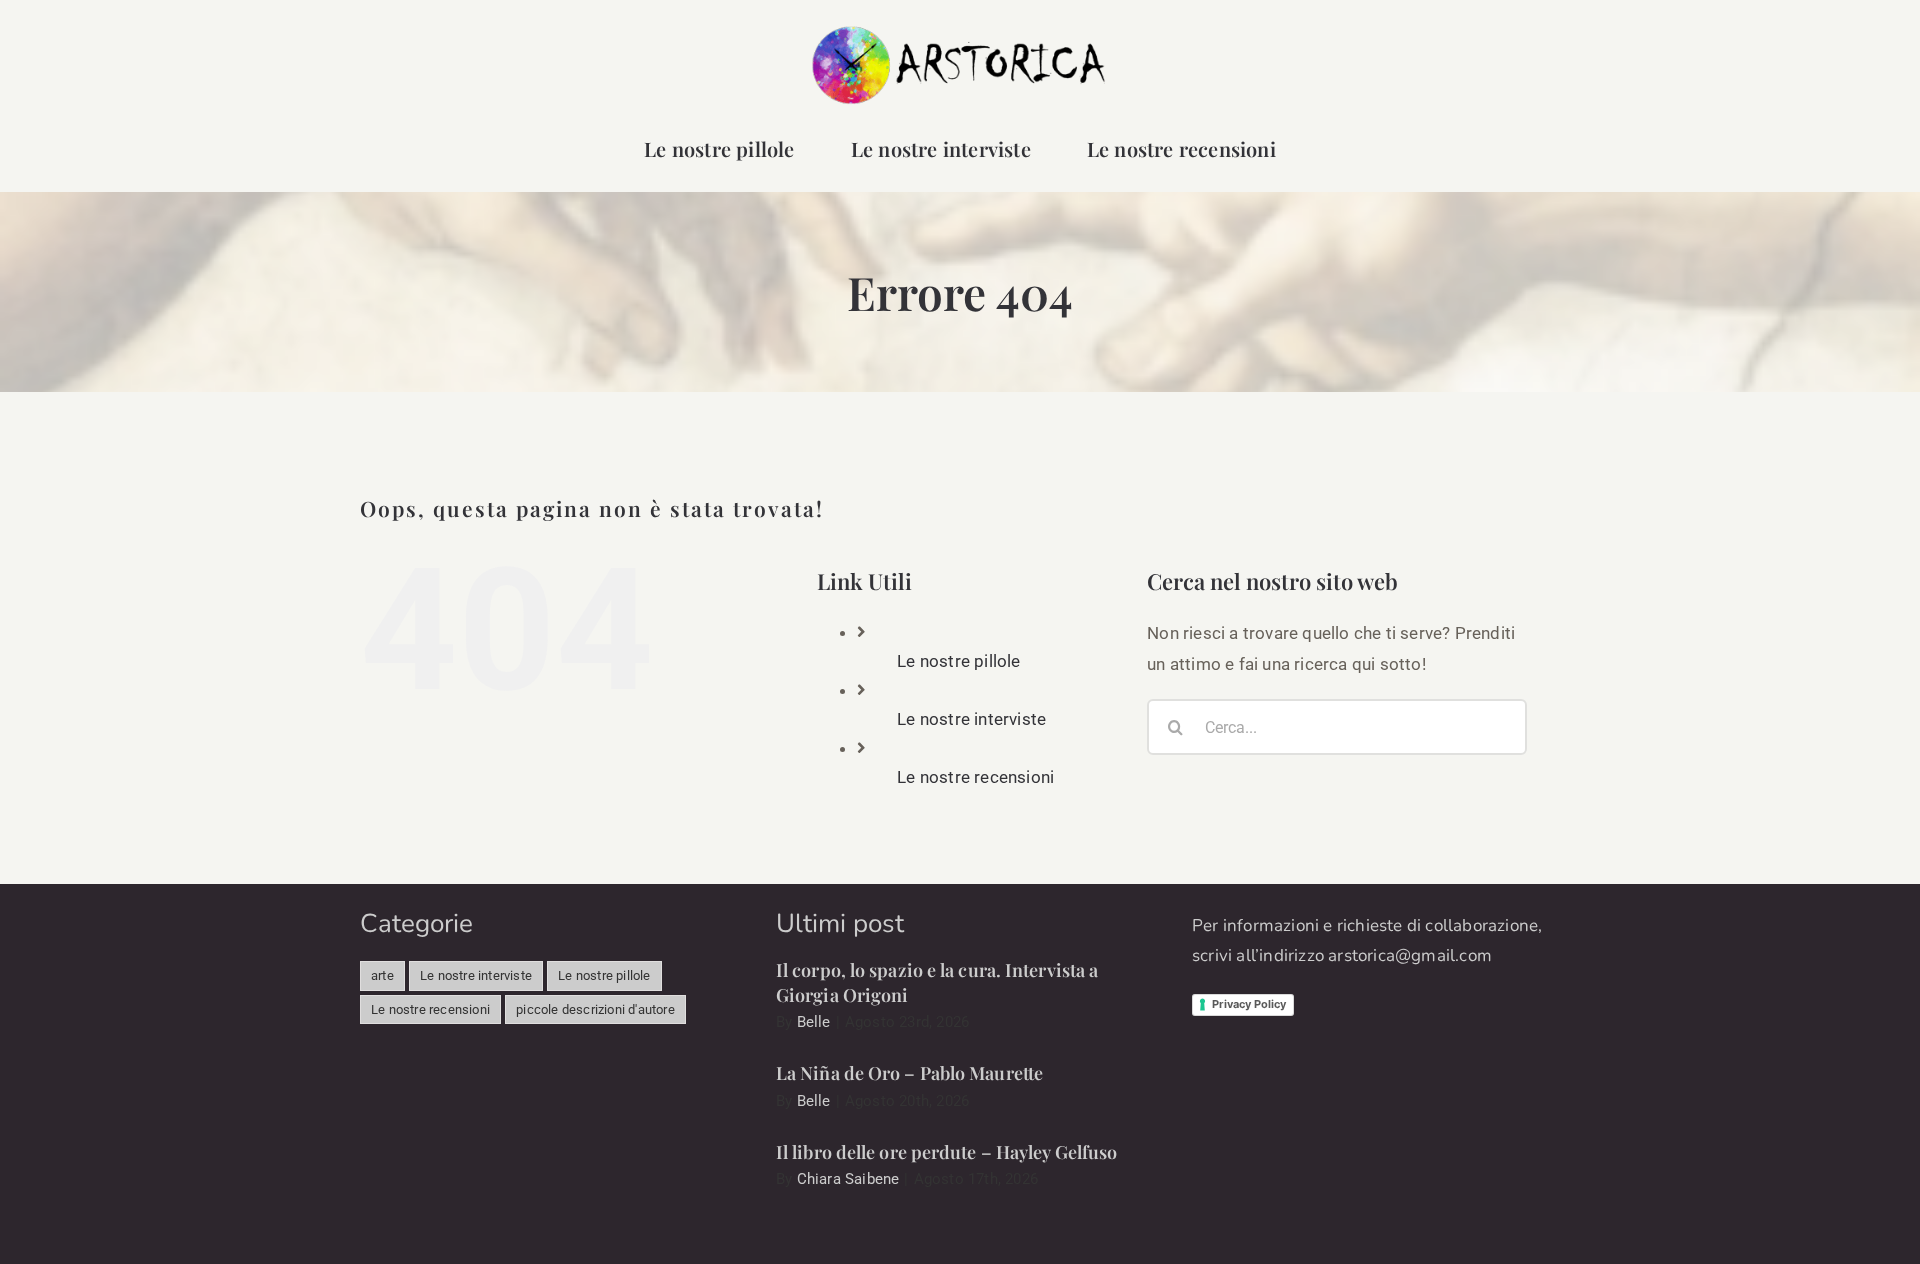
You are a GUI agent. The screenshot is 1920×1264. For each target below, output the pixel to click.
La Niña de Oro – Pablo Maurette (909, 1073)
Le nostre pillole (958, 661)
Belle (814, 1022)
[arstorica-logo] (960, 32)
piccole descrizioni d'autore (595, 1009)
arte (382, 975)
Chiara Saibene (848, 1179)
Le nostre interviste (971, 719)
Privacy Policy (1249, 1004)
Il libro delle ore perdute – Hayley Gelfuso (946, 1152)
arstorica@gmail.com (1410, 955)
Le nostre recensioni (975, 777)
